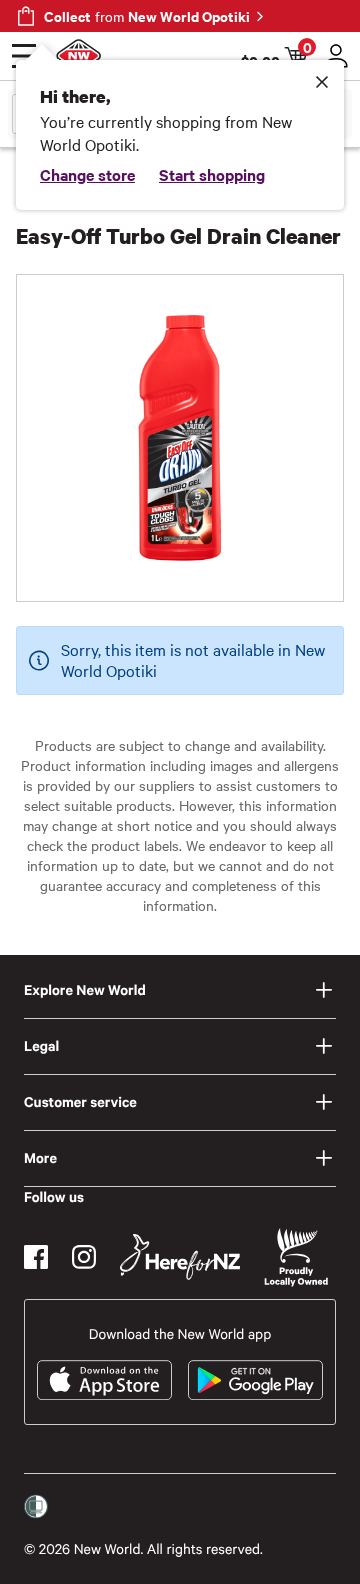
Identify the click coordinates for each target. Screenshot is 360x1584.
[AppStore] (104, 1380)
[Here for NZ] (180, 1257)
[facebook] (36, 1257)
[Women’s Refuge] (36, 1507)
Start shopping (212, 174)
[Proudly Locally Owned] (296, 1257)
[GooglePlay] (255, 1380)
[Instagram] (84, 1257)
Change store (87, 174)
